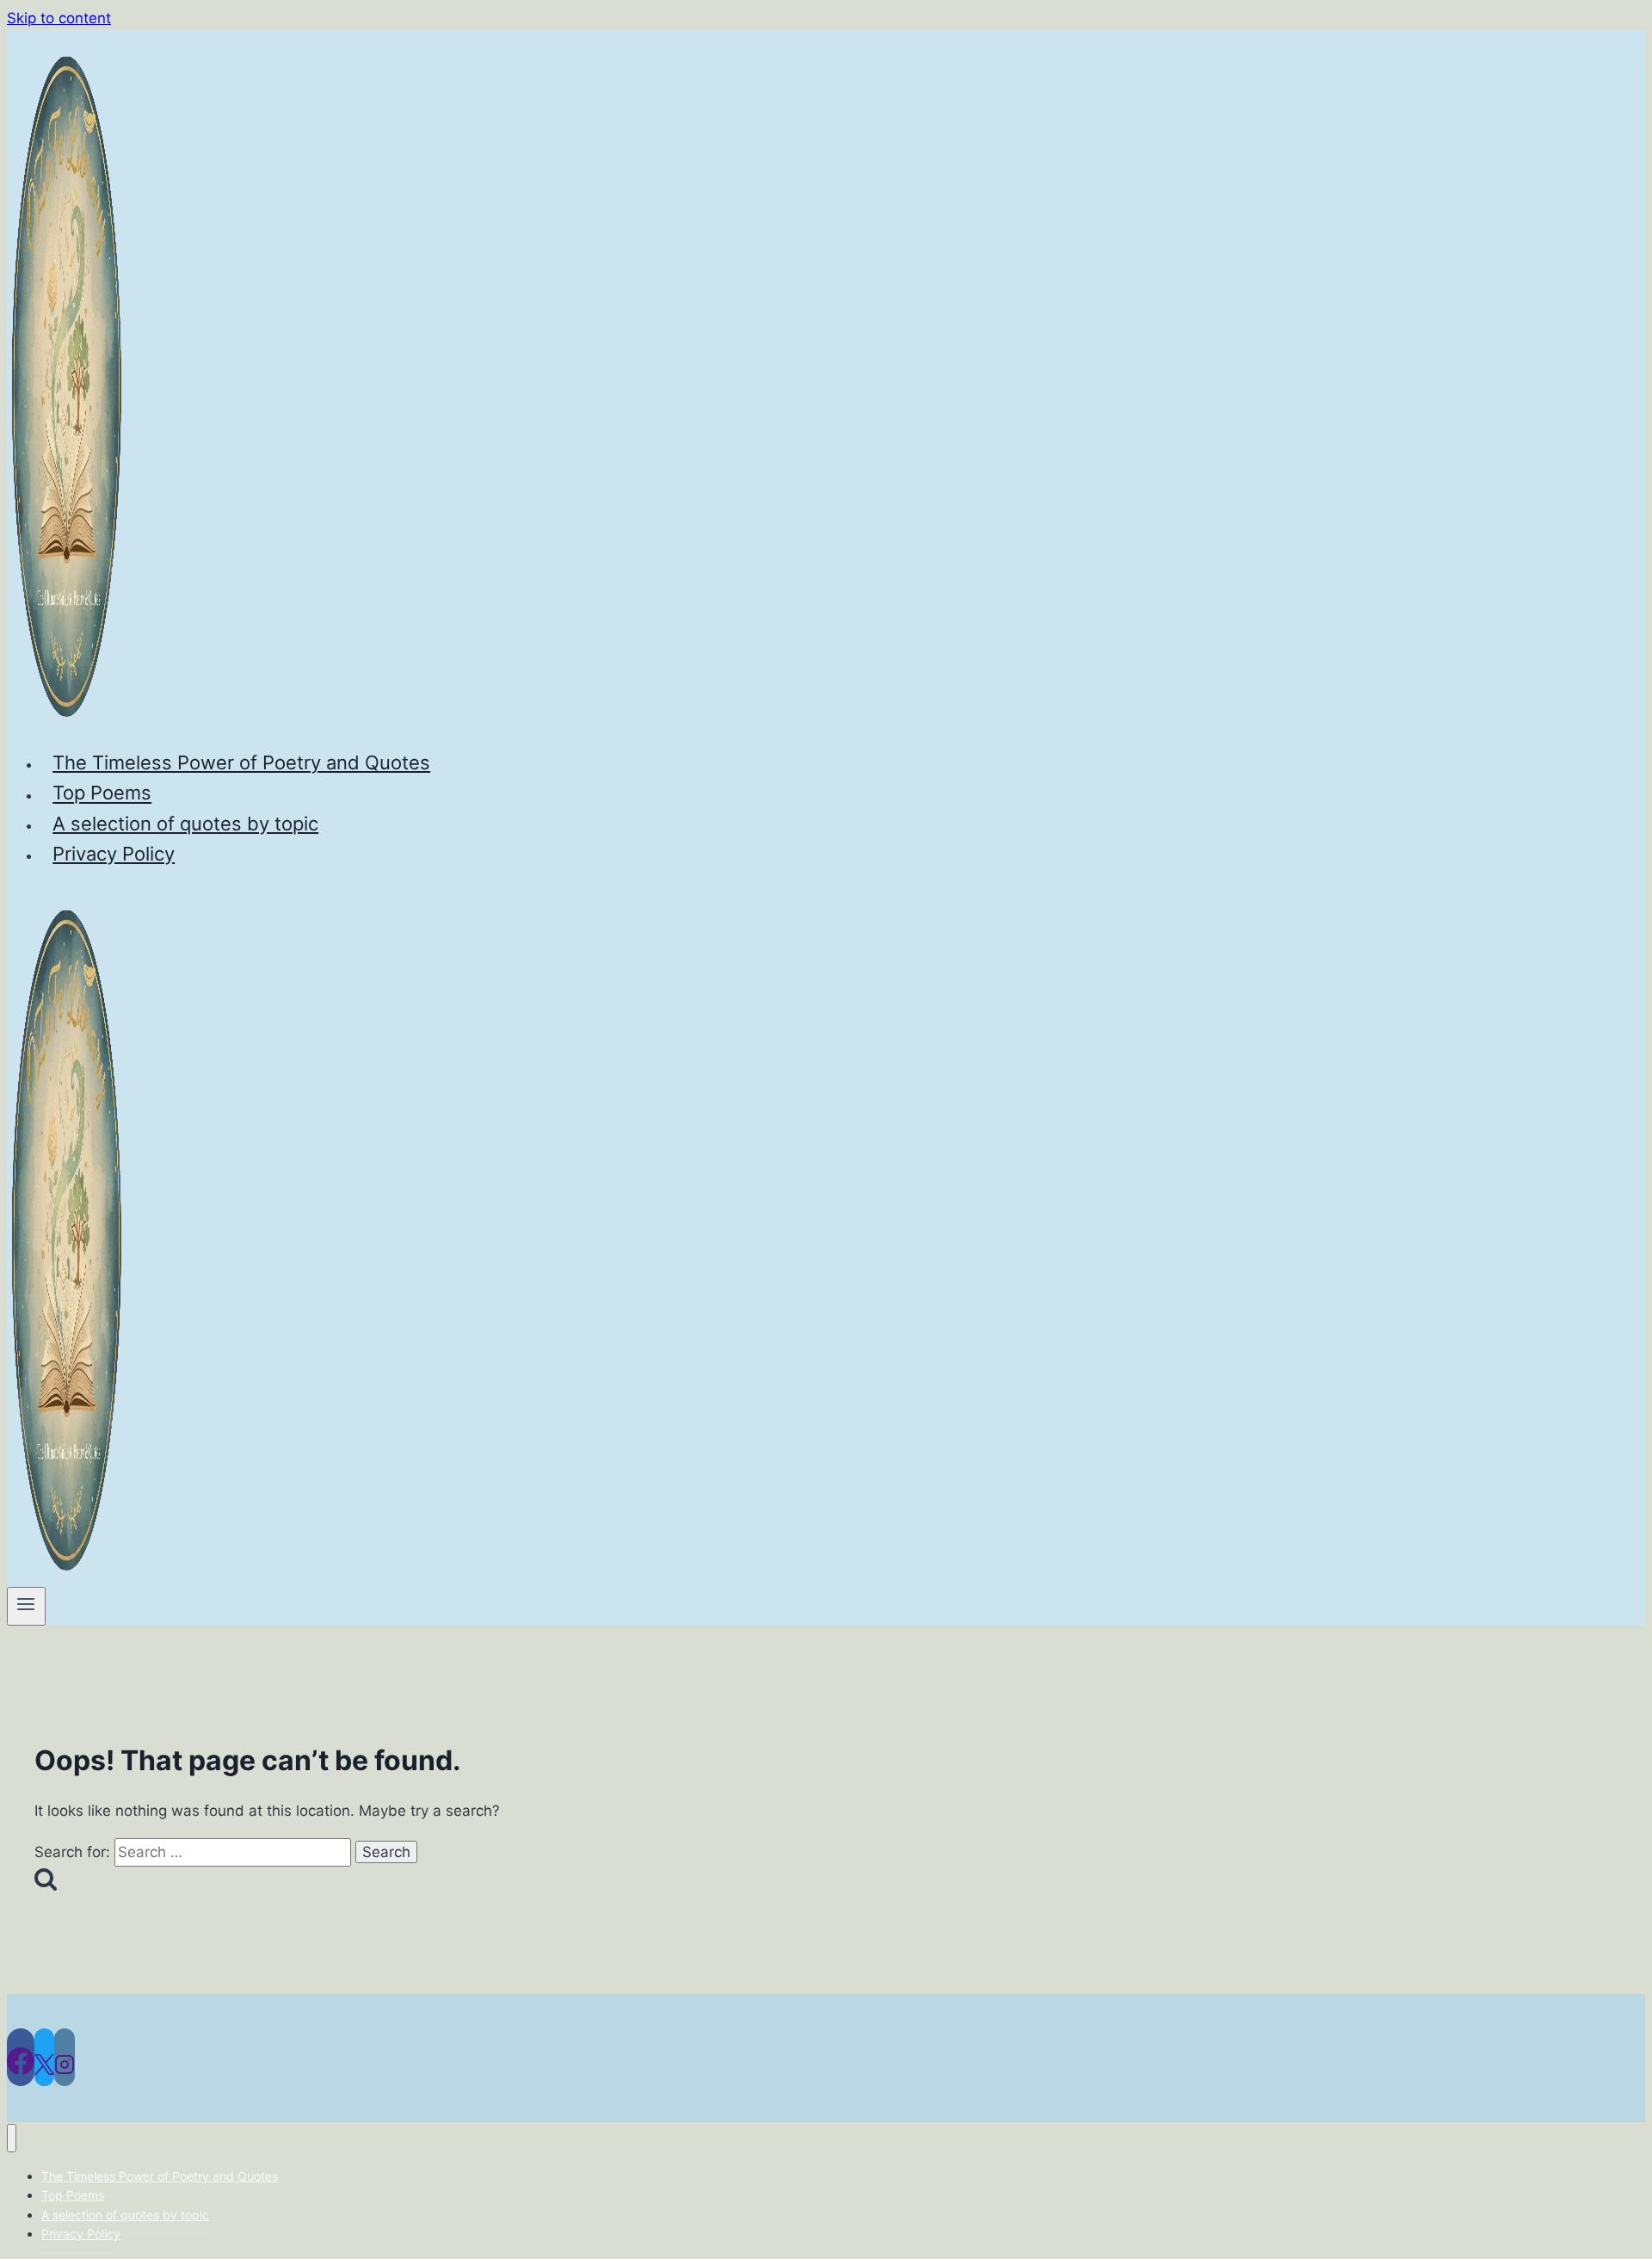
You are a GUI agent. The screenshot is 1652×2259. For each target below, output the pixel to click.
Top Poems (102, 793)
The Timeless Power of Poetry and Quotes (241, 762)
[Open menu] (26, 1606)
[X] (44, 2057)
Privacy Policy (114, 854)
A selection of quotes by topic (185, 824)
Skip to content (59, 18)
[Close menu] (12, 2138)
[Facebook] (21, 2057)
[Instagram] (65, 2057)
